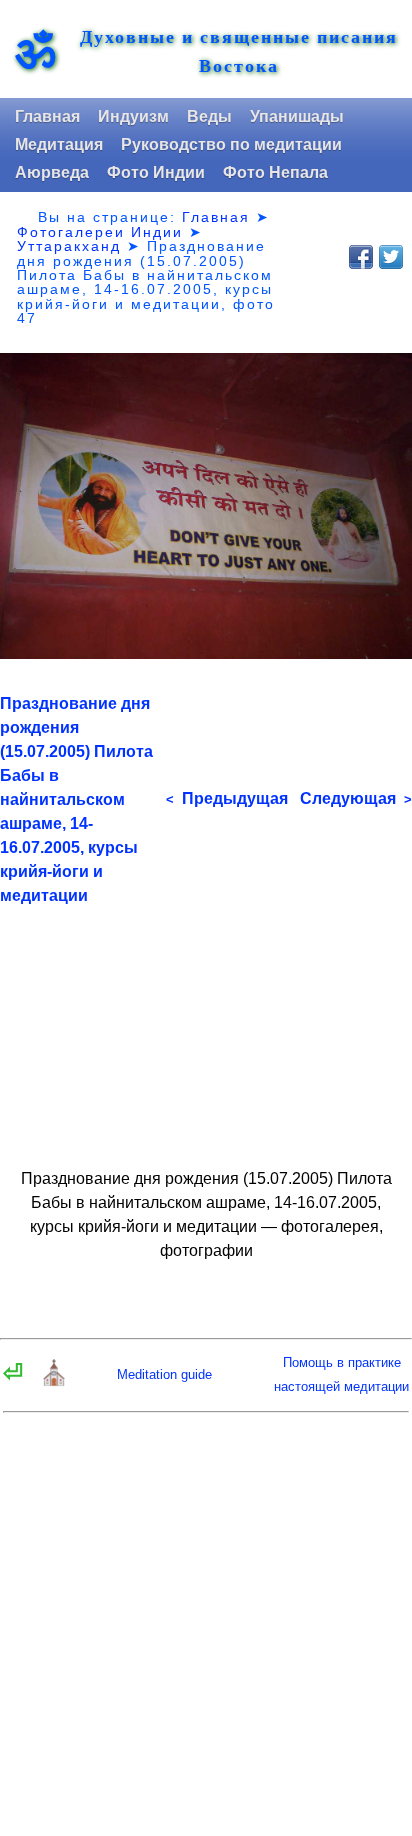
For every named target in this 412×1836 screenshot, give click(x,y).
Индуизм (133, 116)
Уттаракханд (69, 246)
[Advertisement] (206, 1028)
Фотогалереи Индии (100, 232)
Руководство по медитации (231, 144)
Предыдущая (227, 798)
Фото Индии (156, 172)
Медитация (59, 144)
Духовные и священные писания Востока (239, 51)
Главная (47, 116)
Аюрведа (52, 172)
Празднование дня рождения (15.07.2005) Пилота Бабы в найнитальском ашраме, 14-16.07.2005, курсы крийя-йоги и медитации (76, 799)
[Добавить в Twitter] (391, 257)
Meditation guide (164, 1374)
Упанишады (297, 116)
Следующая (356, 798)
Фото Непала (275, 172)
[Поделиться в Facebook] (361, 257)
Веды (209, 116)
